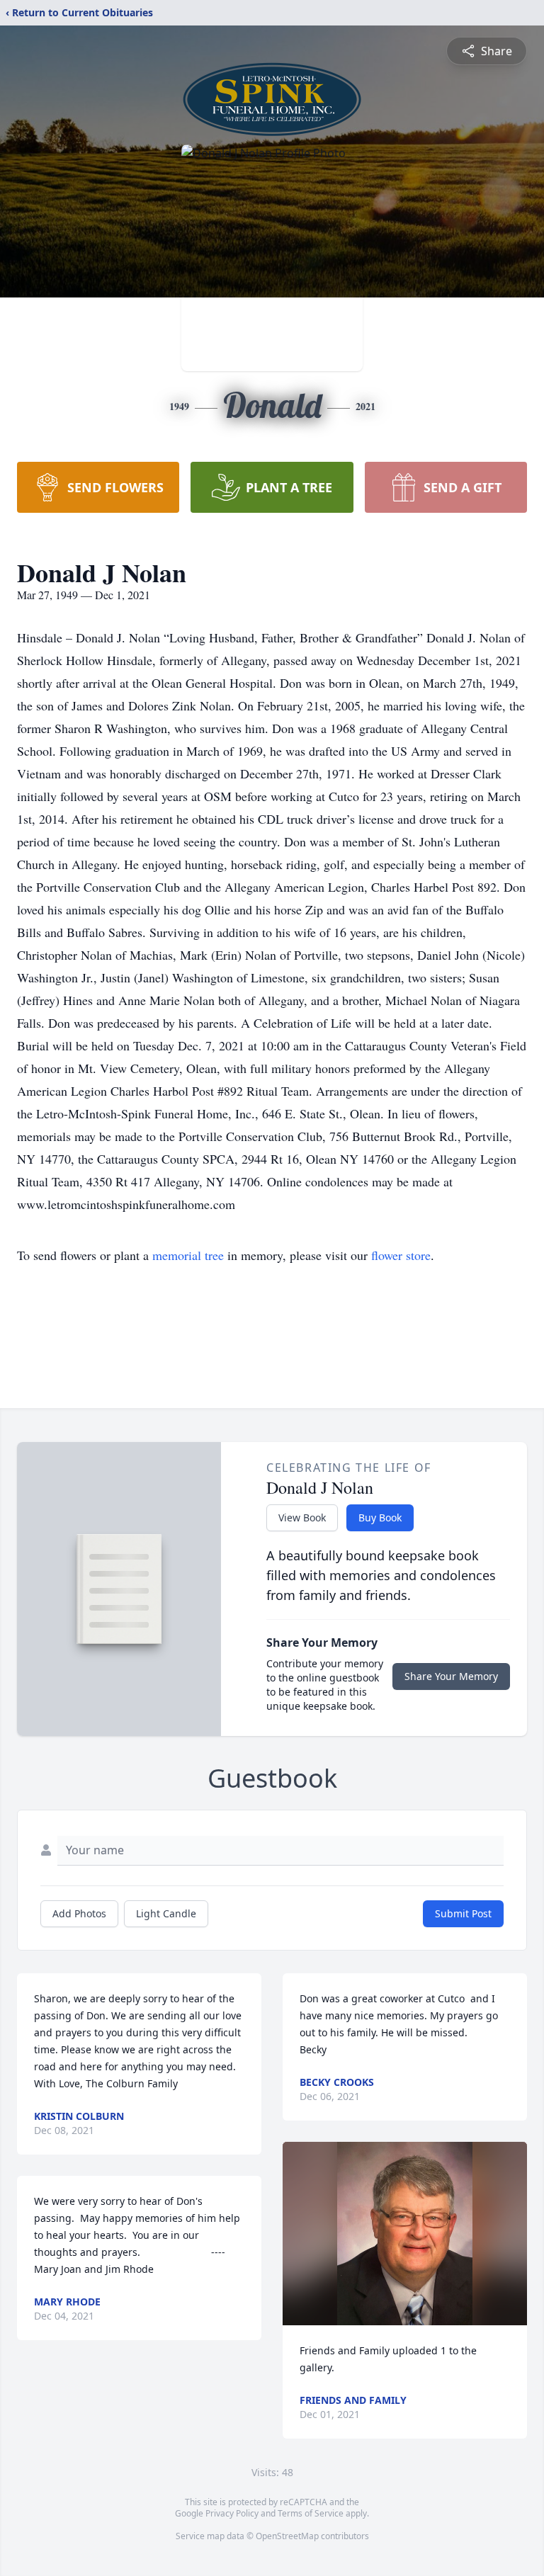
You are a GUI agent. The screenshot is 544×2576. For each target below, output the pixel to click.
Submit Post (463, 1913)
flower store (401, 1255)
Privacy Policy (232, 2513)
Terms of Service (311, 2513)
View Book (302, 1517)
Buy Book (380, 1517)
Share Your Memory (451, 1676)
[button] (405, 2234)
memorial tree (188, 1255)
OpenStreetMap (287, 2536)
